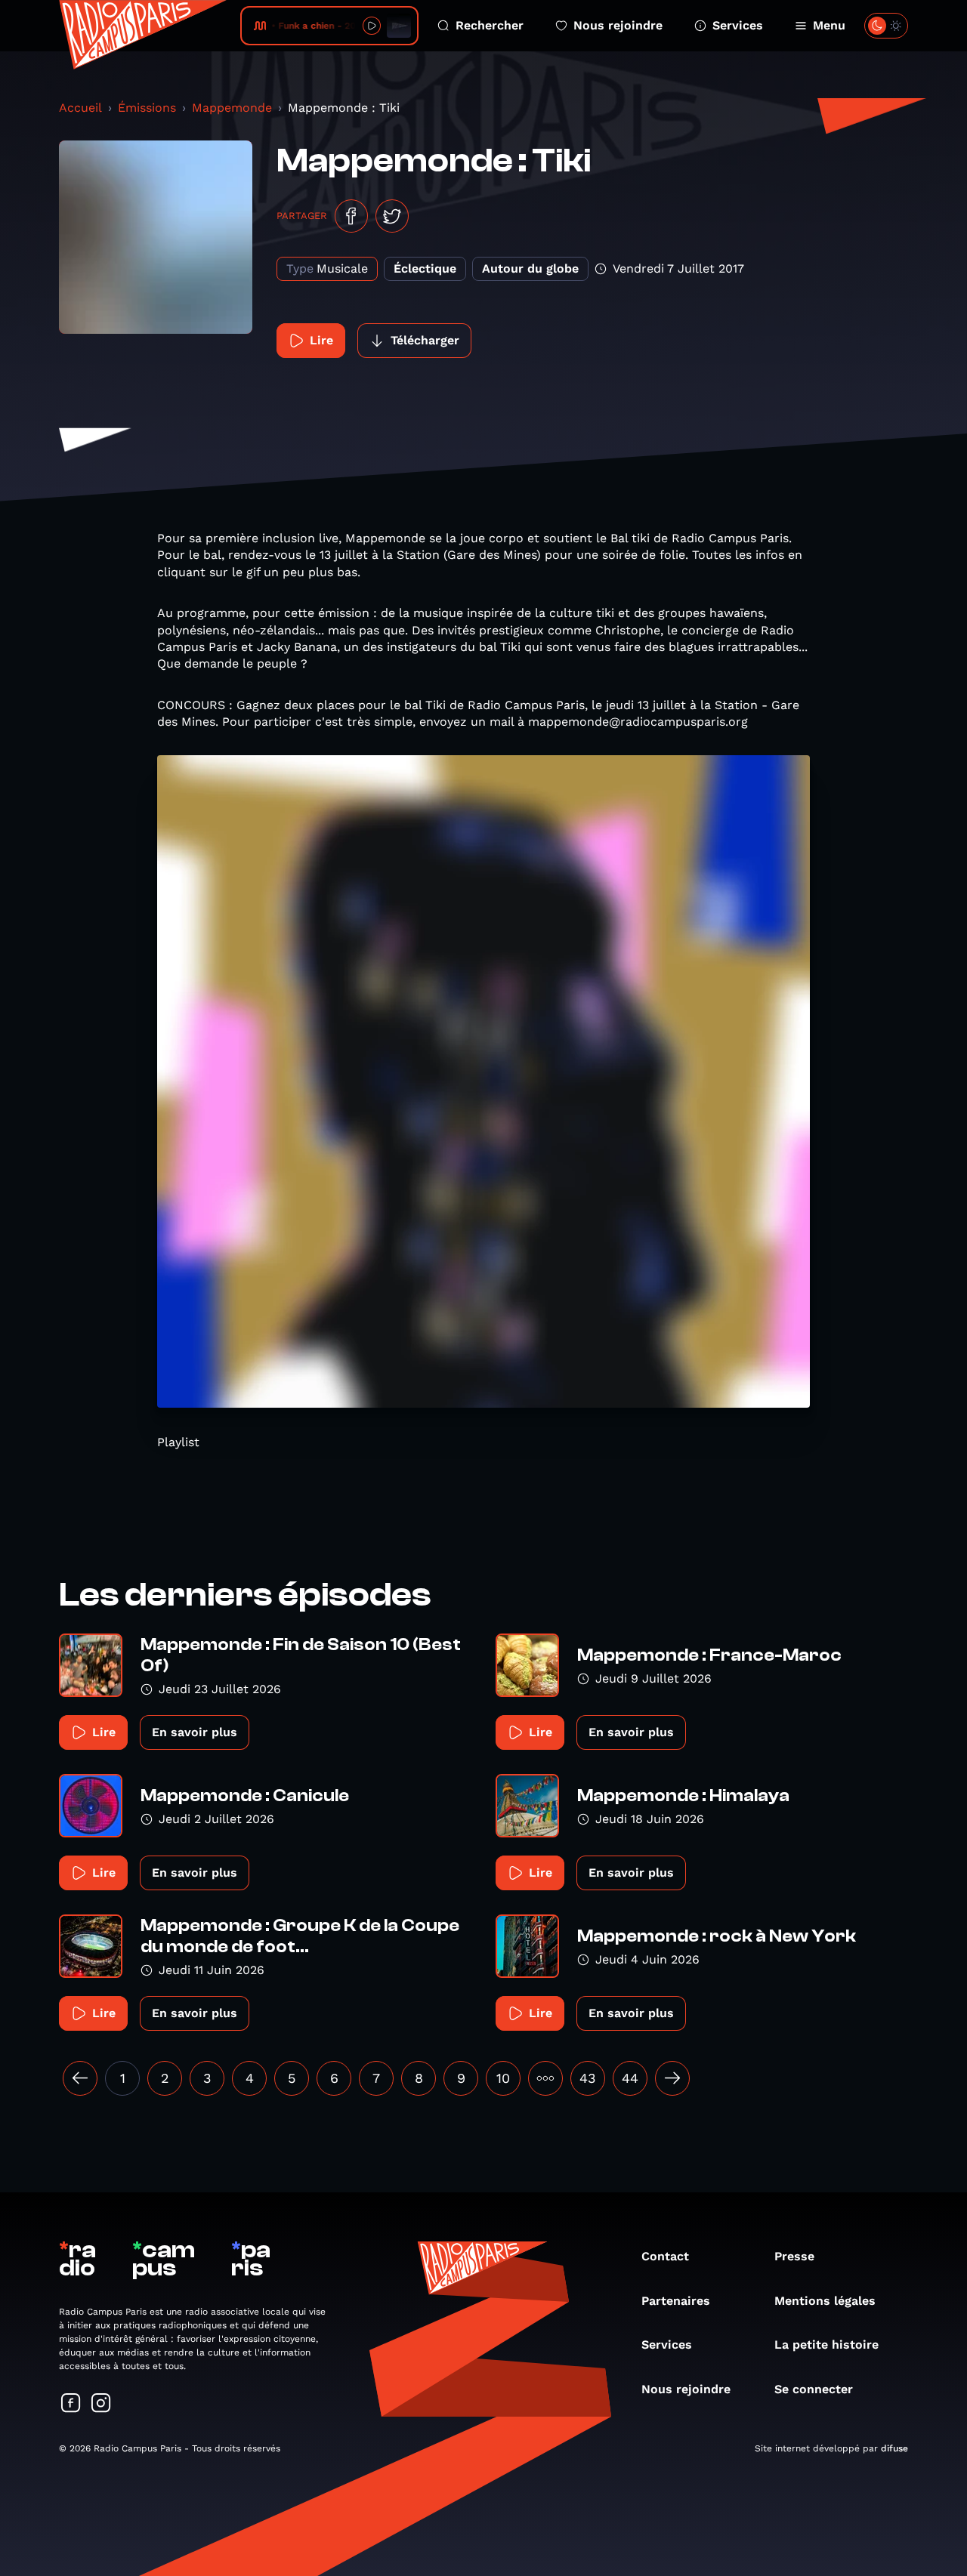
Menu (829, 25)
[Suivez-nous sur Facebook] (71, 2404)
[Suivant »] (672, 2078)
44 (630, 2078)
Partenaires (676, 2301)
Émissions (147, 108)
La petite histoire (826, 2345)
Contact (665, 2256)
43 (588, 2078)
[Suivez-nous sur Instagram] (101, 2404)
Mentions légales (825, 2301)
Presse (794, 2256)
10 (503, 2078)
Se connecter (814, 2389)
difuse (894, 2448)
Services (738, 25)
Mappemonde (232, 108)
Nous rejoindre (618, 25)
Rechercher (490, 25)
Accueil (80, 108)
